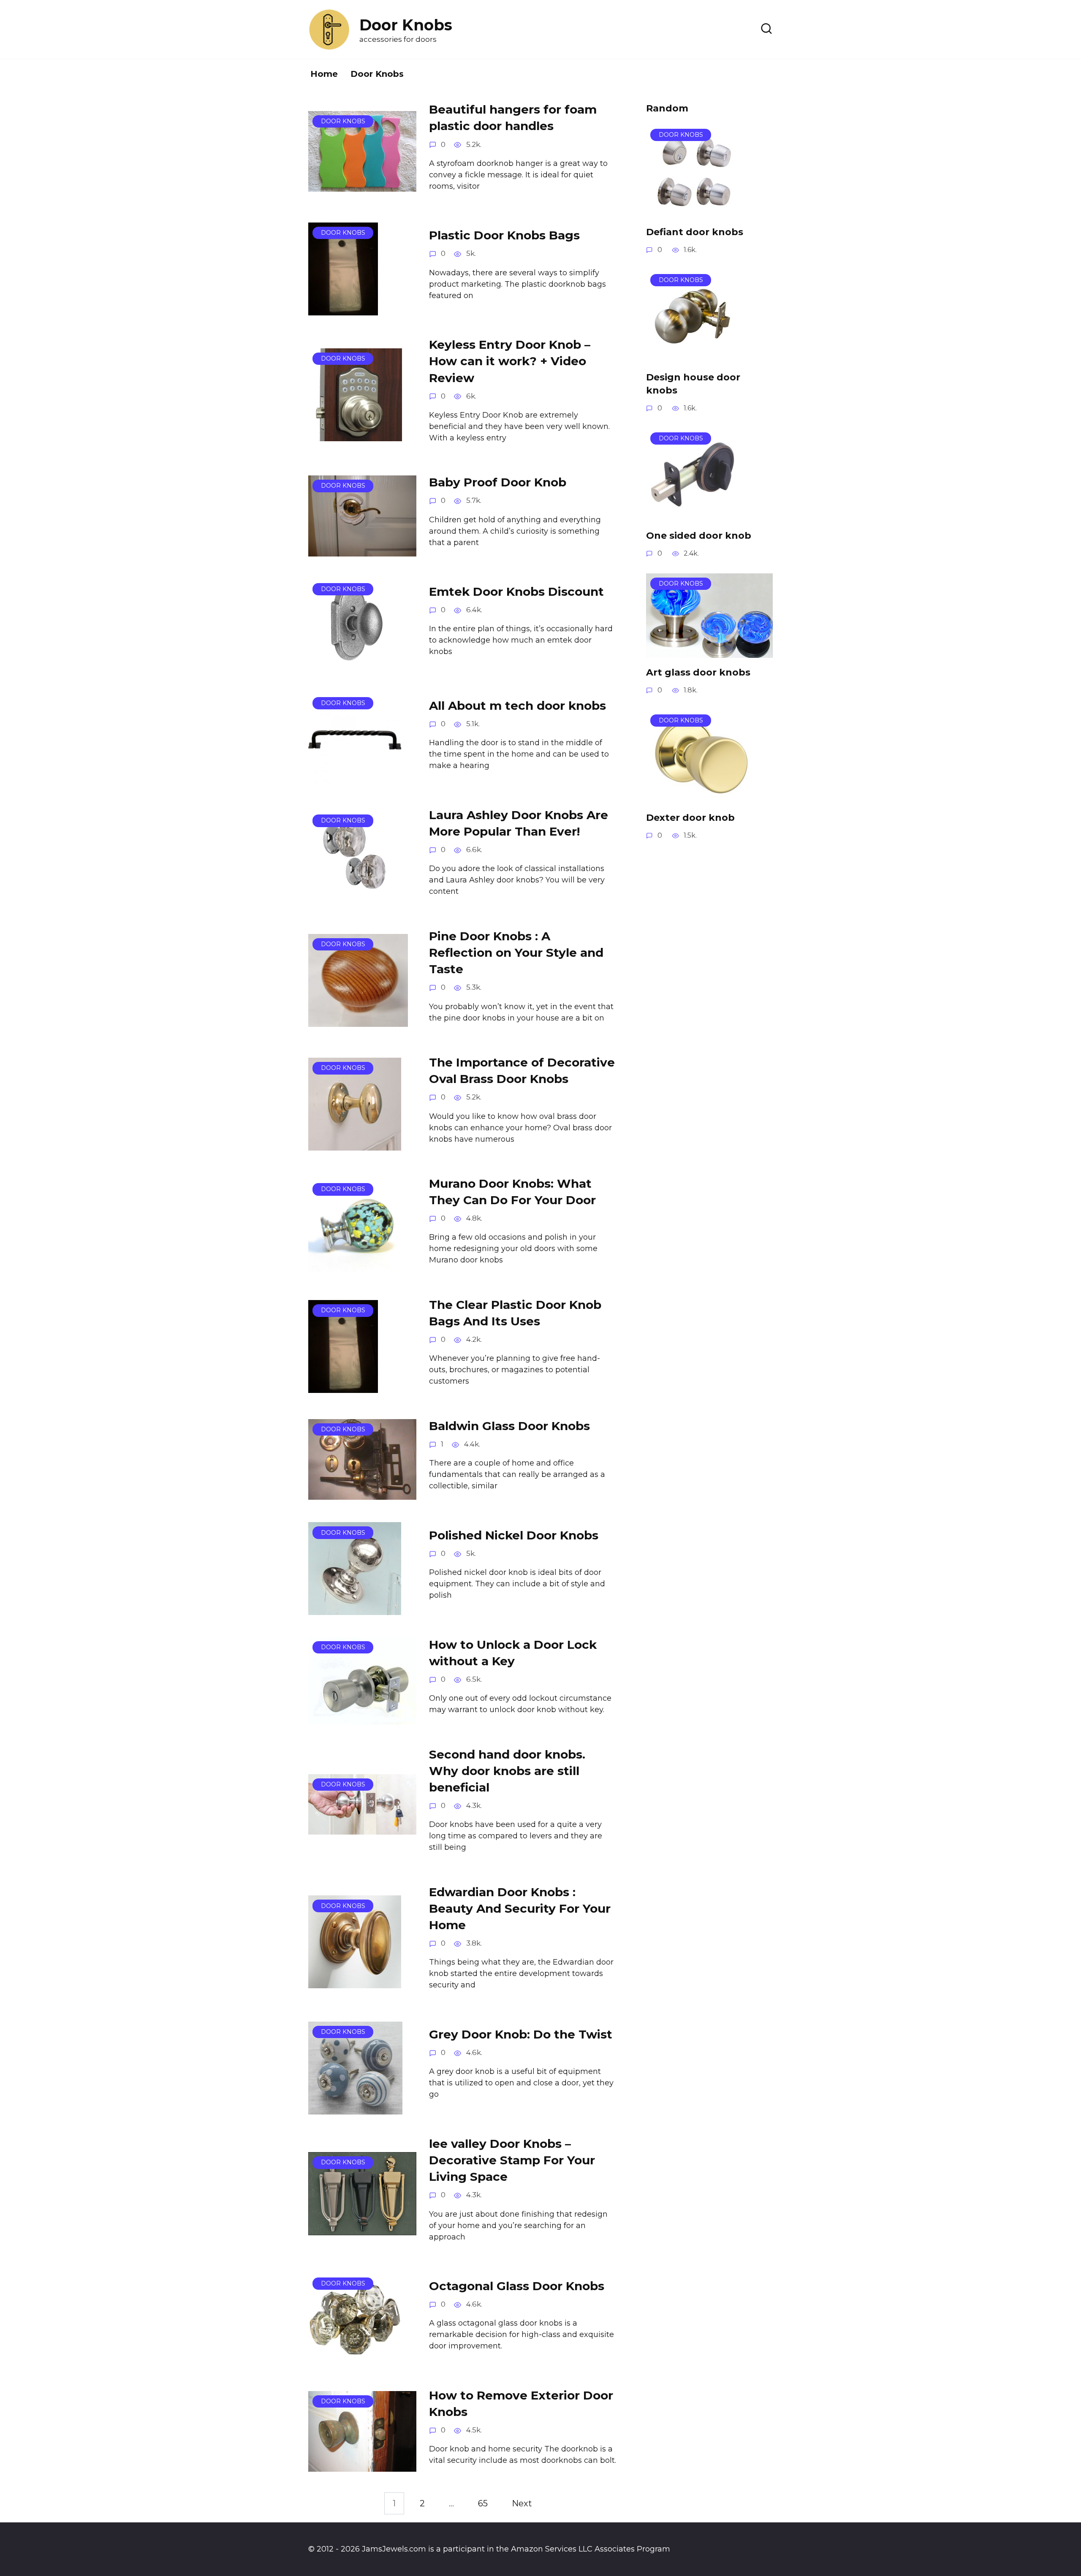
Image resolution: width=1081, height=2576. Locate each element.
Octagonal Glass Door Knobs (517, 2286)
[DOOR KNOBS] (362, 185)
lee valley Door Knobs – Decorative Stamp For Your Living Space (512, 2160)
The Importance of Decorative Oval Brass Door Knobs (522, 1071)
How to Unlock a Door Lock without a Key (513, 1652)
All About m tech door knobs (517, 706)
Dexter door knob (690, 818)
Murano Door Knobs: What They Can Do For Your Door (512, 1192)
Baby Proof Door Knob (498, 482)
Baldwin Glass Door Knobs (509, 1426)
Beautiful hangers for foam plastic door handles (513, 118)
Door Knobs (377, 74)
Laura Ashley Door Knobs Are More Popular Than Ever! (519, 823)
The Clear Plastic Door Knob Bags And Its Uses (515, 1313)
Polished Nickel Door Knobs (514, 1535)
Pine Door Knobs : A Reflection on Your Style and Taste (516, 953)
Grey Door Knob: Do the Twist (521, 2034)
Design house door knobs (693, 384)
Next (522, 2503)
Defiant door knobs (695, 232)
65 (483, 2503)
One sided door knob (699, 536)
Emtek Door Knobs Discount (516, 592)
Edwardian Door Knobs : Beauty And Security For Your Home (520, 1908)
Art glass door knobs (698, 672)
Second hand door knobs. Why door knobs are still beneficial (507, 1770)
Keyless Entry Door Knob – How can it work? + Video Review (510, 361)
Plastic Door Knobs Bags (504, 235)
